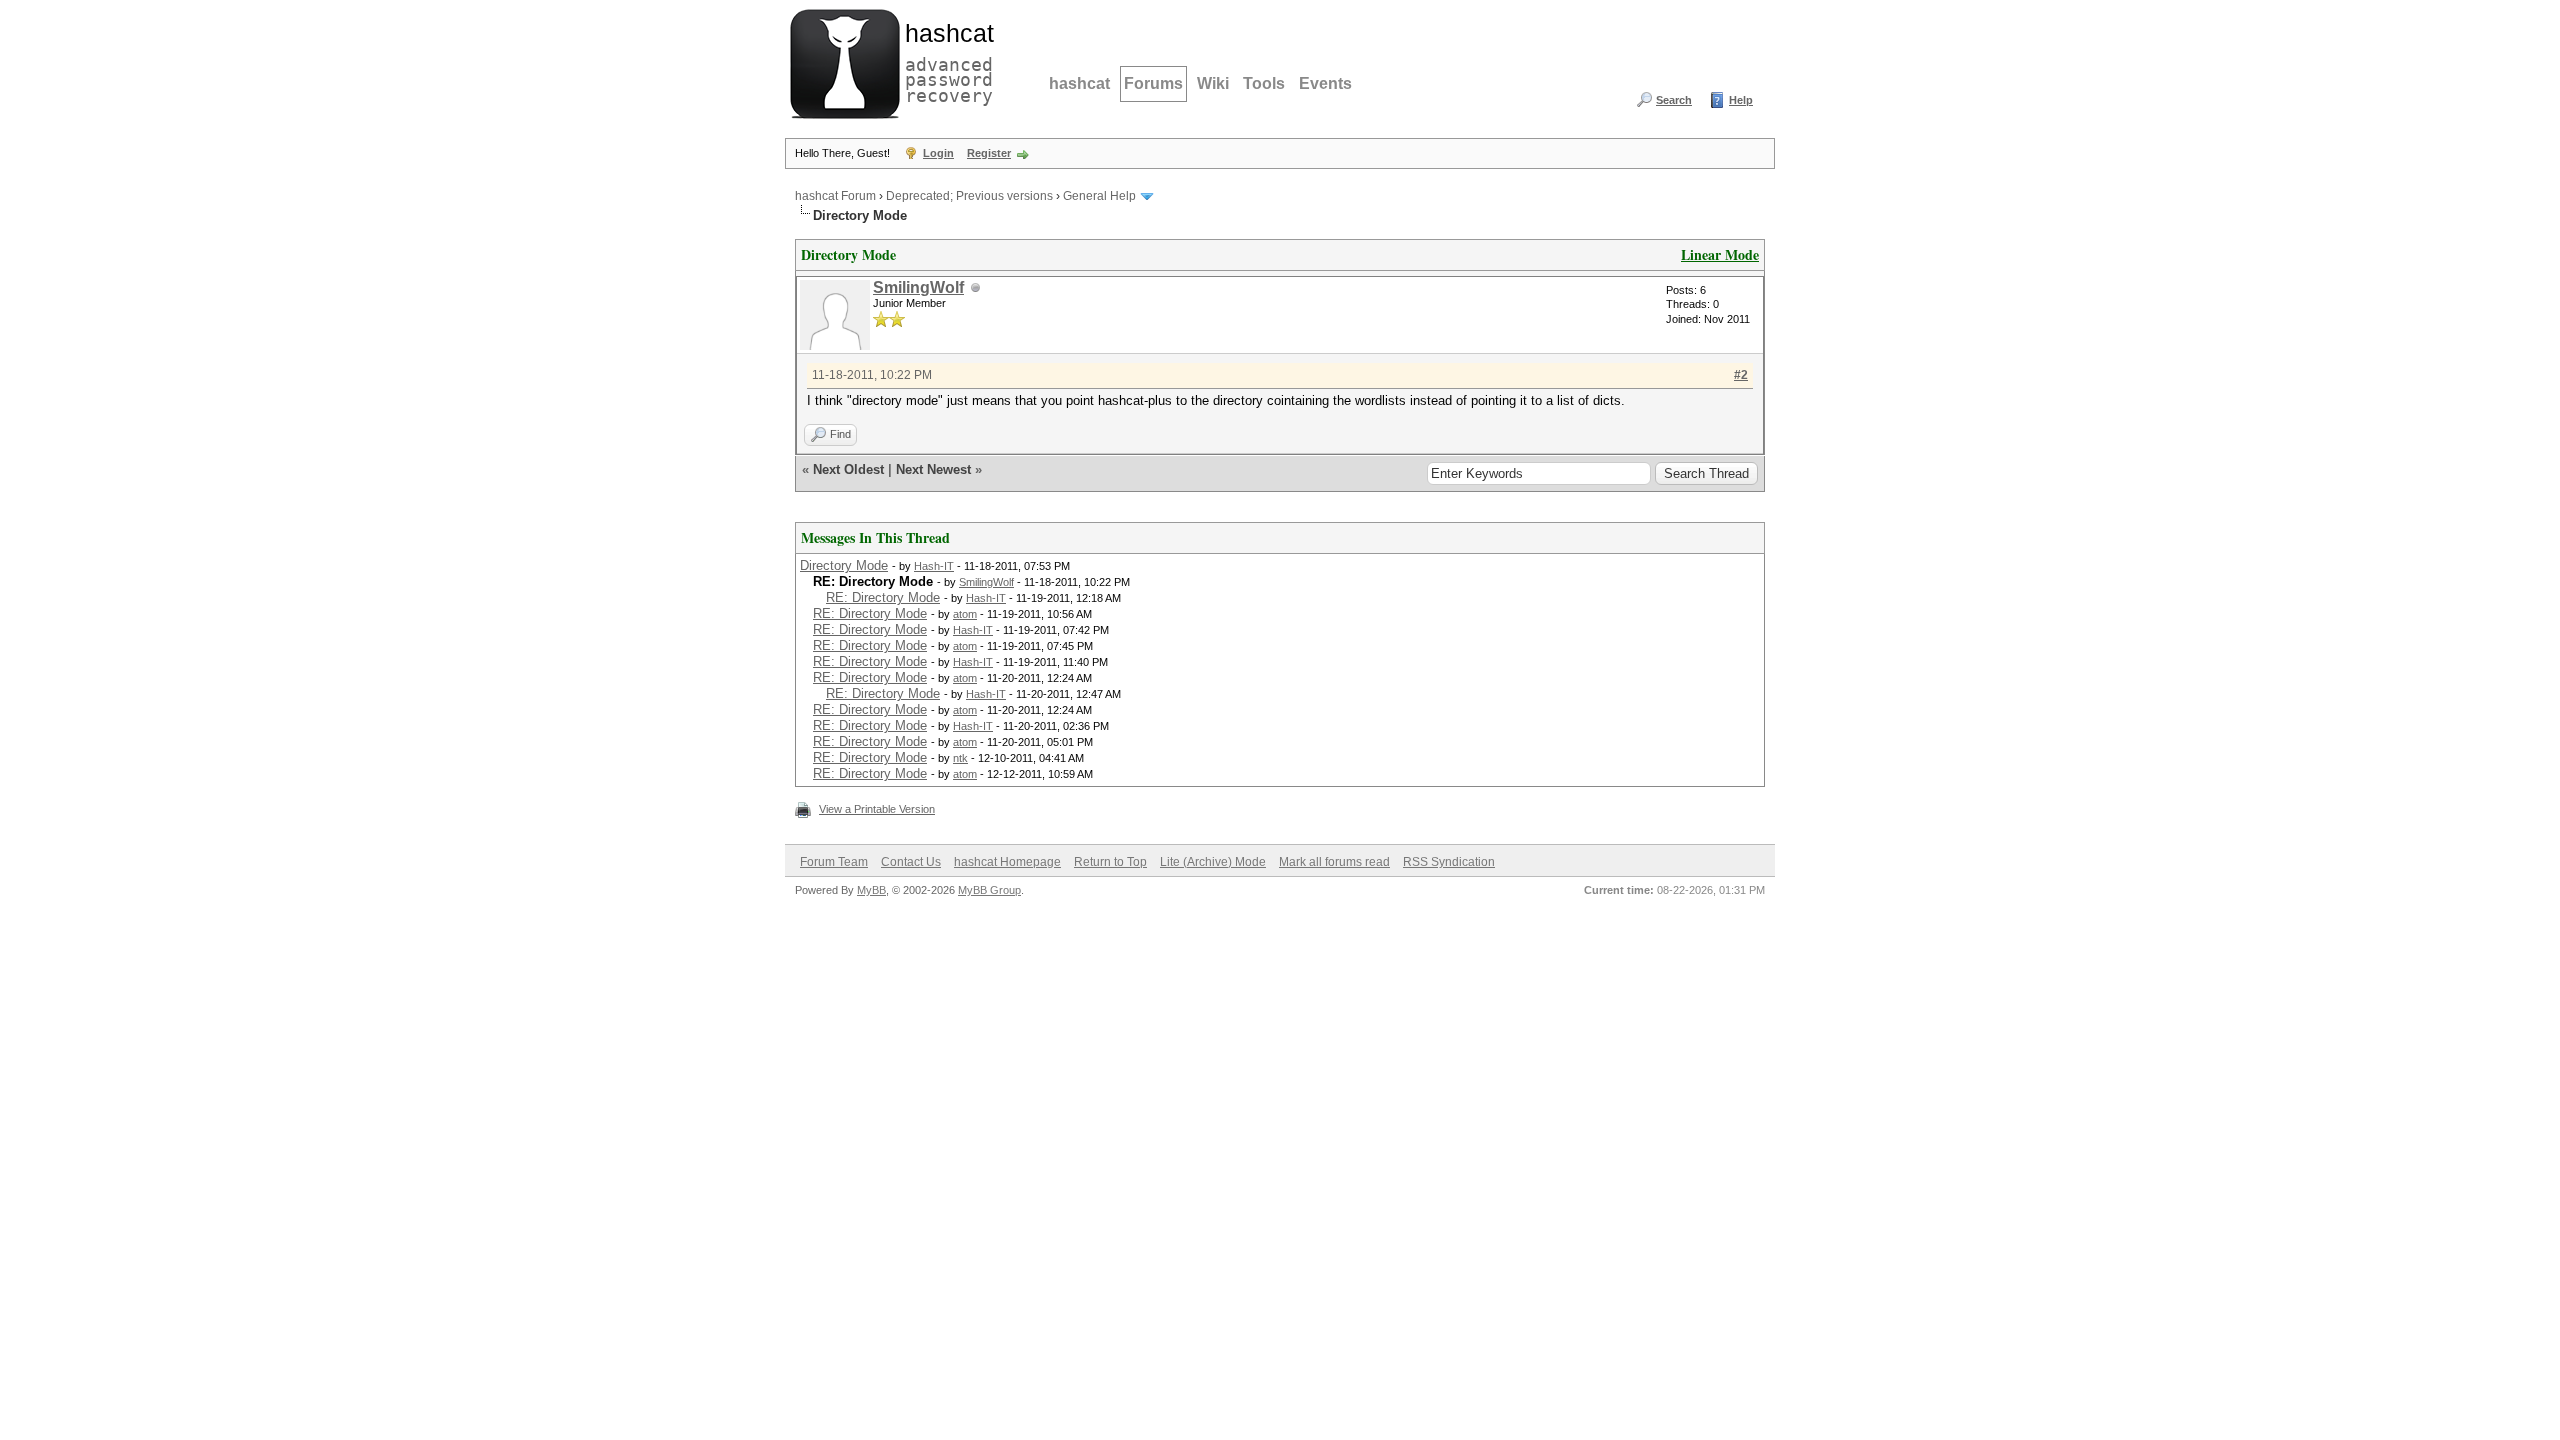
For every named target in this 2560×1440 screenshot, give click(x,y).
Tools (1264, 83)
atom (965, 614)
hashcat (1079, 83)
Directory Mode (844, 565)
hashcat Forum (835, 196)
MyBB (871, 890)
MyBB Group (989, 890)
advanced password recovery (945, 61)
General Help (1099, 196)
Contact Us (911, 862)
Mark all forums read (1334, 862)
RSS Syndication (1449, 862)
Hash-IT (934, 566)
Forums (1153, 83)
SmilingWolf (918, 287)
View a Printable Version (877, 809)
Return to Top (1110, 862)
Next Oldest (848, 469)
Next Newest (933, 469)
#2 (1741, 375)
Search (1674, 100)
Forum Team (834, 862)
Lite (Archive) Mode (1213, 862)
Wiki (1213, 83)
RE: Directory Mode (883, 597)
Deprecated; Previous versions (969, 196)
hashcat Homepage (1007, 862)
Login (938, 153)
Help (1741, 100)
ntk (960, 758)
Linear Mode (1720, 254)
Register (989, 153)
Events (1325, 83)
